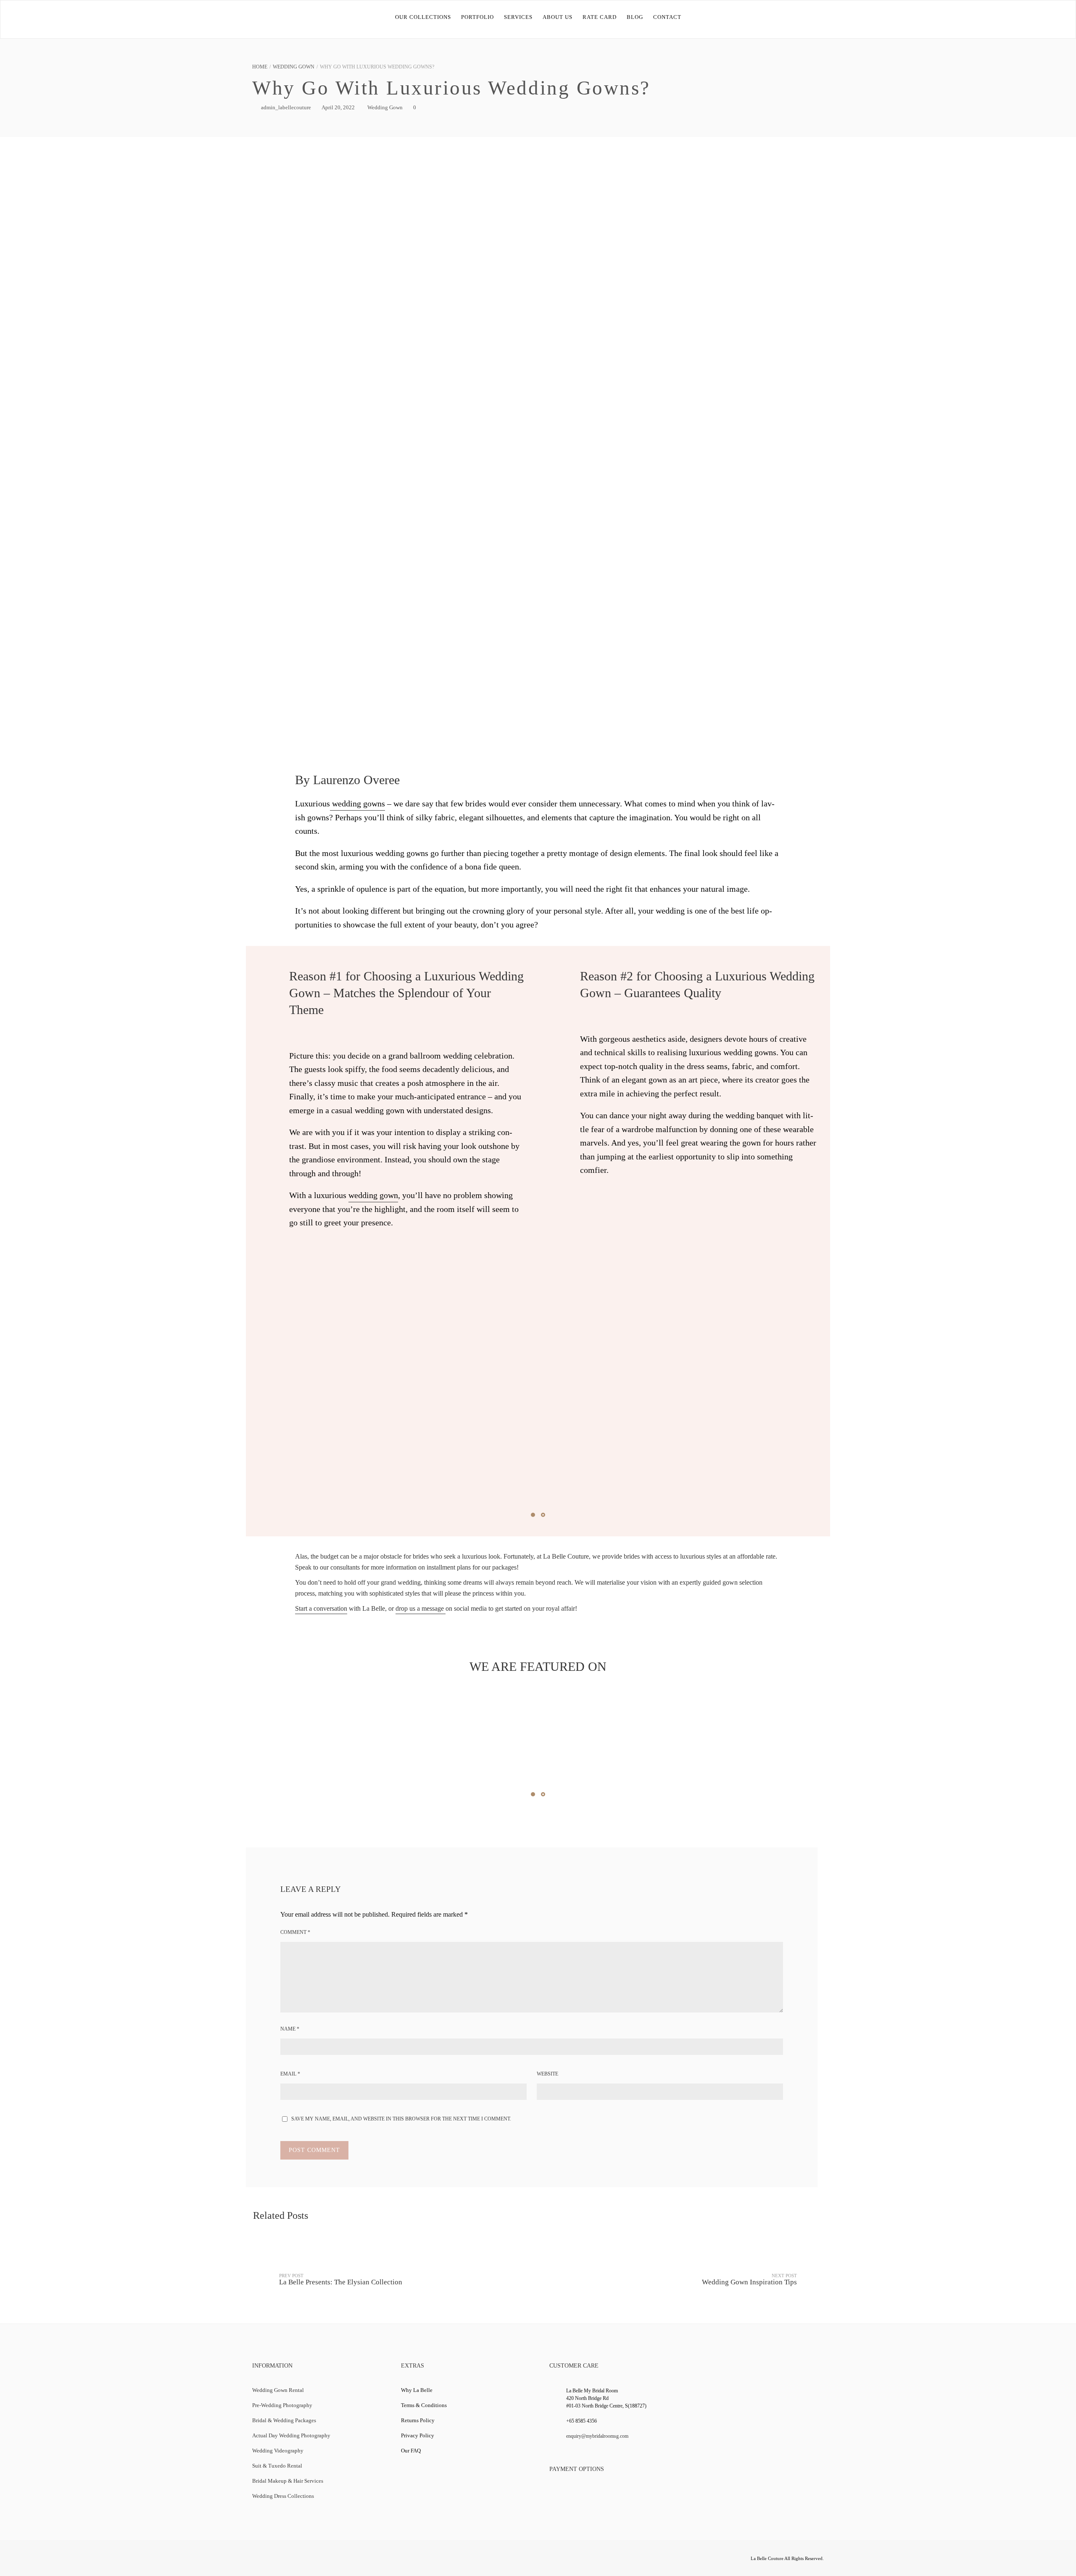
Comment (295, 1932)
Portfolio (477, 17)
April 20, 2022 (338, 107)
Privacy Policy (418, 2435)
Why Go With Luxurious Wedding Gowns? (451, 88)
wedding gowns (357, 803)
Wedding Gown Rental (278, 2390)
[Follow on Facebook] (260, 2560)
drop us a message (421, 1608)
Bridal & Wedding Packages (284, 2420)
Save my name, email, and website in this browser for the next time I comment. (401, 2119)
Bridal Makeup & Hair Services (288, 2481)
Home (260, 67)
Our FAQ (411, 2451)
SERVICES (518, 17)
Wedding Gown (294, 67)
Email (290, 2074)
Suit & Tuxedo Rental (277, 2466)
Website (547, 2074)
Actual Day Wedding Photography (291, 2435)
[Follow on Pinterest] (342, 2560)
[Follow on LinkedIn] (309, 2560)
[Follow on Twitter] (276, 2560)
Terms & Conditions (424, 2405)
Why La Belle (417, 2390)
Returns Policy (418, 2420)
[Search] (1051, 17)
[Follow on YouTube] (293, 2560)
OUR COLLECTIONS (423, 17)
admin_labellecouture (286, 107)
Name (290, 2029)
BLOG (635, 17)
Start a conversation (321, 1608)
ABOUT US (558, 17)
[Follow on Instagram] (325, 2560)
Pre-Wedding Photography (282, 2405)
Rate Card (600, 17)
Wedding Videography (278, 2451)
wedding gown (373, 1195)
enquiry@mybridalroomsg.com (597, 2436)
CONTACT (667, 17)
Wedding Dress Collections (283, 2496)
